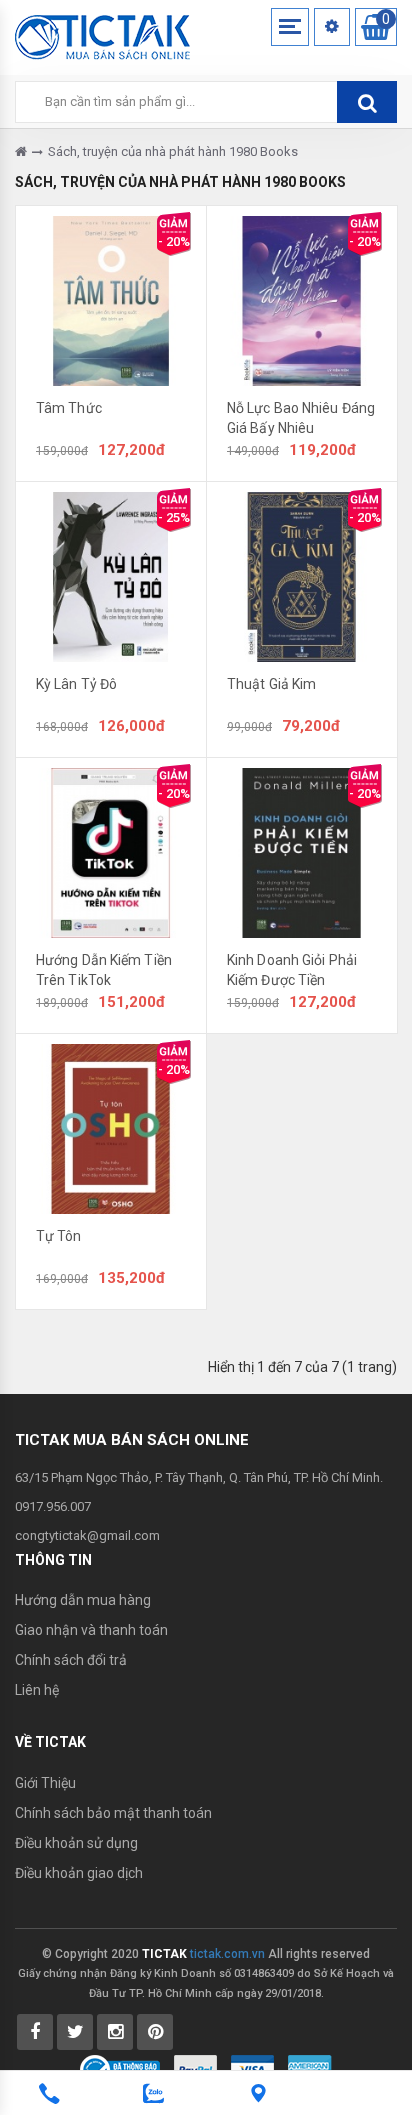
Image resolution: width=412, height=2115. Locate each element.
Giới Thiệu (45, 1783)
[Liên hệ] (258, 2093)
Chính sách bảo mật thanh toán (113, 1813)
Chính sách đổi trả (71, 1660)
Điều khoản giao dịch (79, 1873)
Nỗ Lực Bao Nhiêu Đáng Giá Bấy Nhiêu (301, 418)
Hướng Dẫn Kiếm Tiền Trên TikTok (104, 970)
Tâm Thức (69, 408)
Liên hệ (37, 1690)
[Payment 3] (310, 2068)
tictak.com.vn (227, 1954)
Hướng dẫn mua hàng (83, 1600)
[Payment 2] (252, 2068)
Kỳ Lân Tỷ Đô (76, 684)
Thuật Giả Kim (271, 684)
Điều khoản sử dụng (76, 1843)
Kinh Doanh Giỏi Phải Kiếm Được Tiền (292, 970)
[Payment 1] (195, 2068)
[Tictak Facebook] (35, 2032)
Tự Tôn (59, 1236)
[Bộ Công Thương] (120, 2068)
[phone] (49, 2093)
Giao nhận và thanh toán (91, 1630)
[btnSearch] (367, 102)
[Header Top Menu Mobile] (332, 27)
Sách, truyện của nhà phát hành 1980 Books (173, 151)
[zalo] (154, 2093)
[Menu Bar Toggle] (290, 27)
